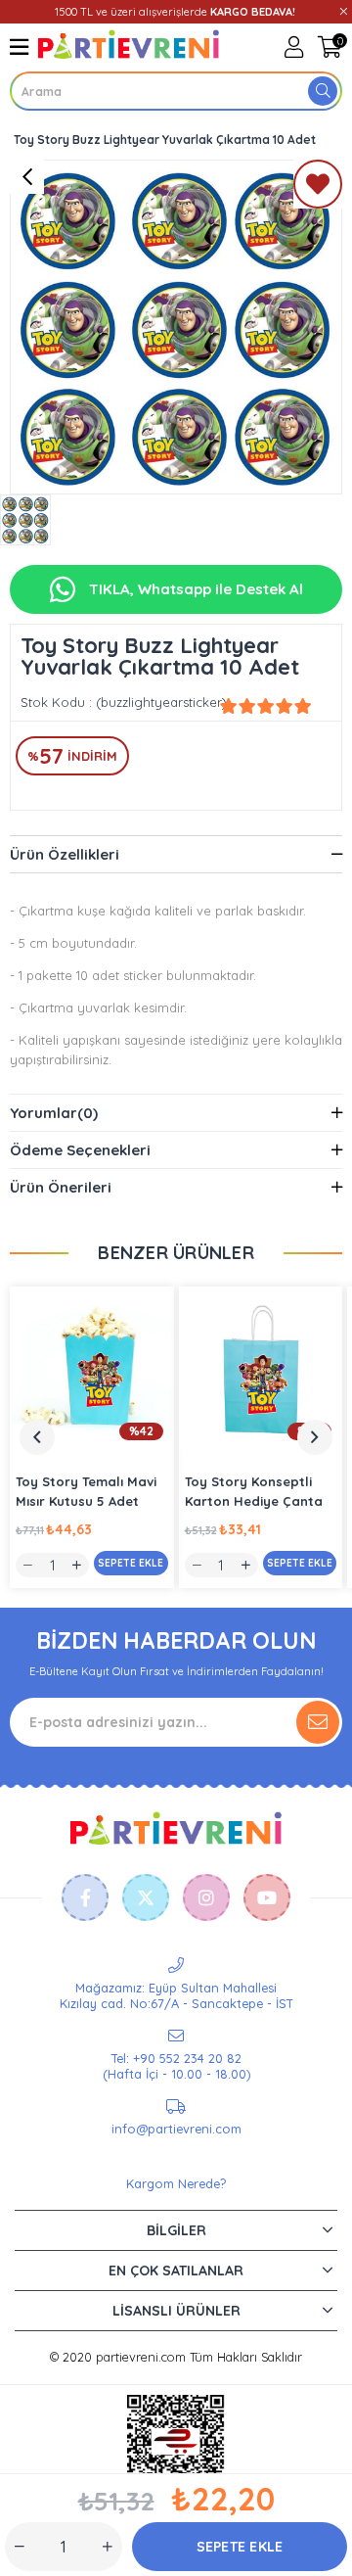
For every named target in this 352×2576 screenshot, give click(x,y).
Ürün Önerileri (61, 1187)
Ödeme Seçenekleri (80, 1150)
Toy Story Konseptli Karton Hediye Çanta (254, 1491)
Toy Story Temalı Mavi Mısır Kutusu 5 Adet (86, 1491)
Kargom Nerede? (176, 2183)
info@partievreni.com (176, 2129)
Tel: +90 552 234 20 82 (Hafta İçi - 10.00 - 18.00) (176, 2066)
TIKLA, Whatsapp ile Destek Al (194, 589)
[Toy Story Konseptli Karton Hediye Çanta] (261, 1369)
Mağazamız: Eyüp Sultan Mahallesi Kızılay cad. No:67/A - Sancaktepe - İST (176, 1995)
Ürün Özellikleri (65, 854)
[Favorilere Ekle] (318, 188)
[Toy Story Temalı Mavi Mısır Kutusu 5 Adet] (92, 1369)
